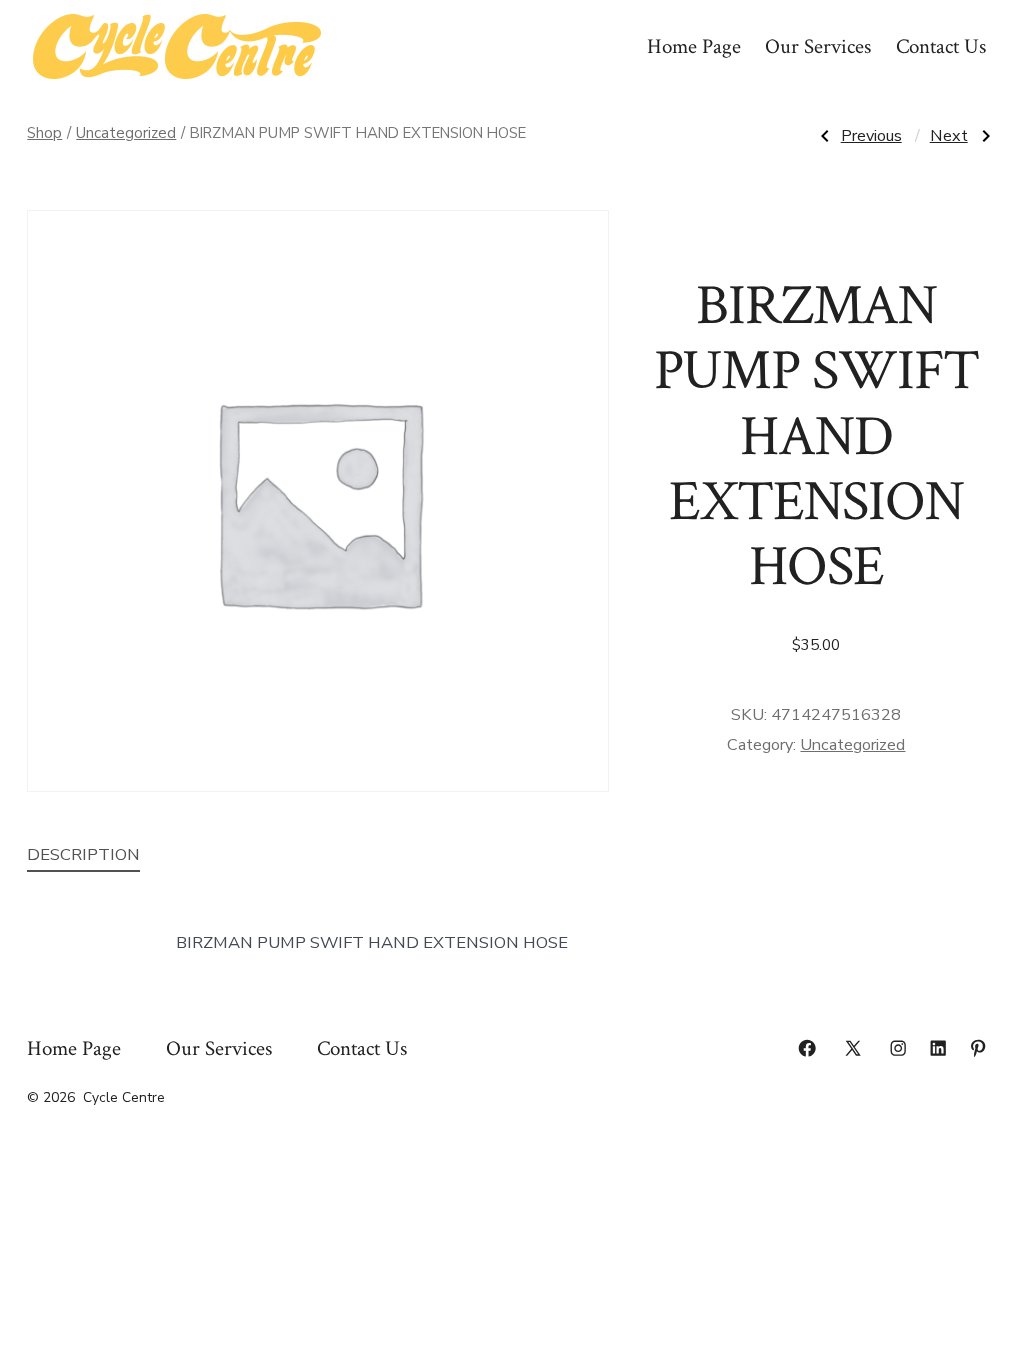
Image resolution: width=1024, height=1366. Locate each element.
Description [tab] (83, 854)
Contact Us (941, 46)
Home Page (694, 46)
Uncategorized (126, 133)
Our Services (818, 46)
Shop (44, 133)
